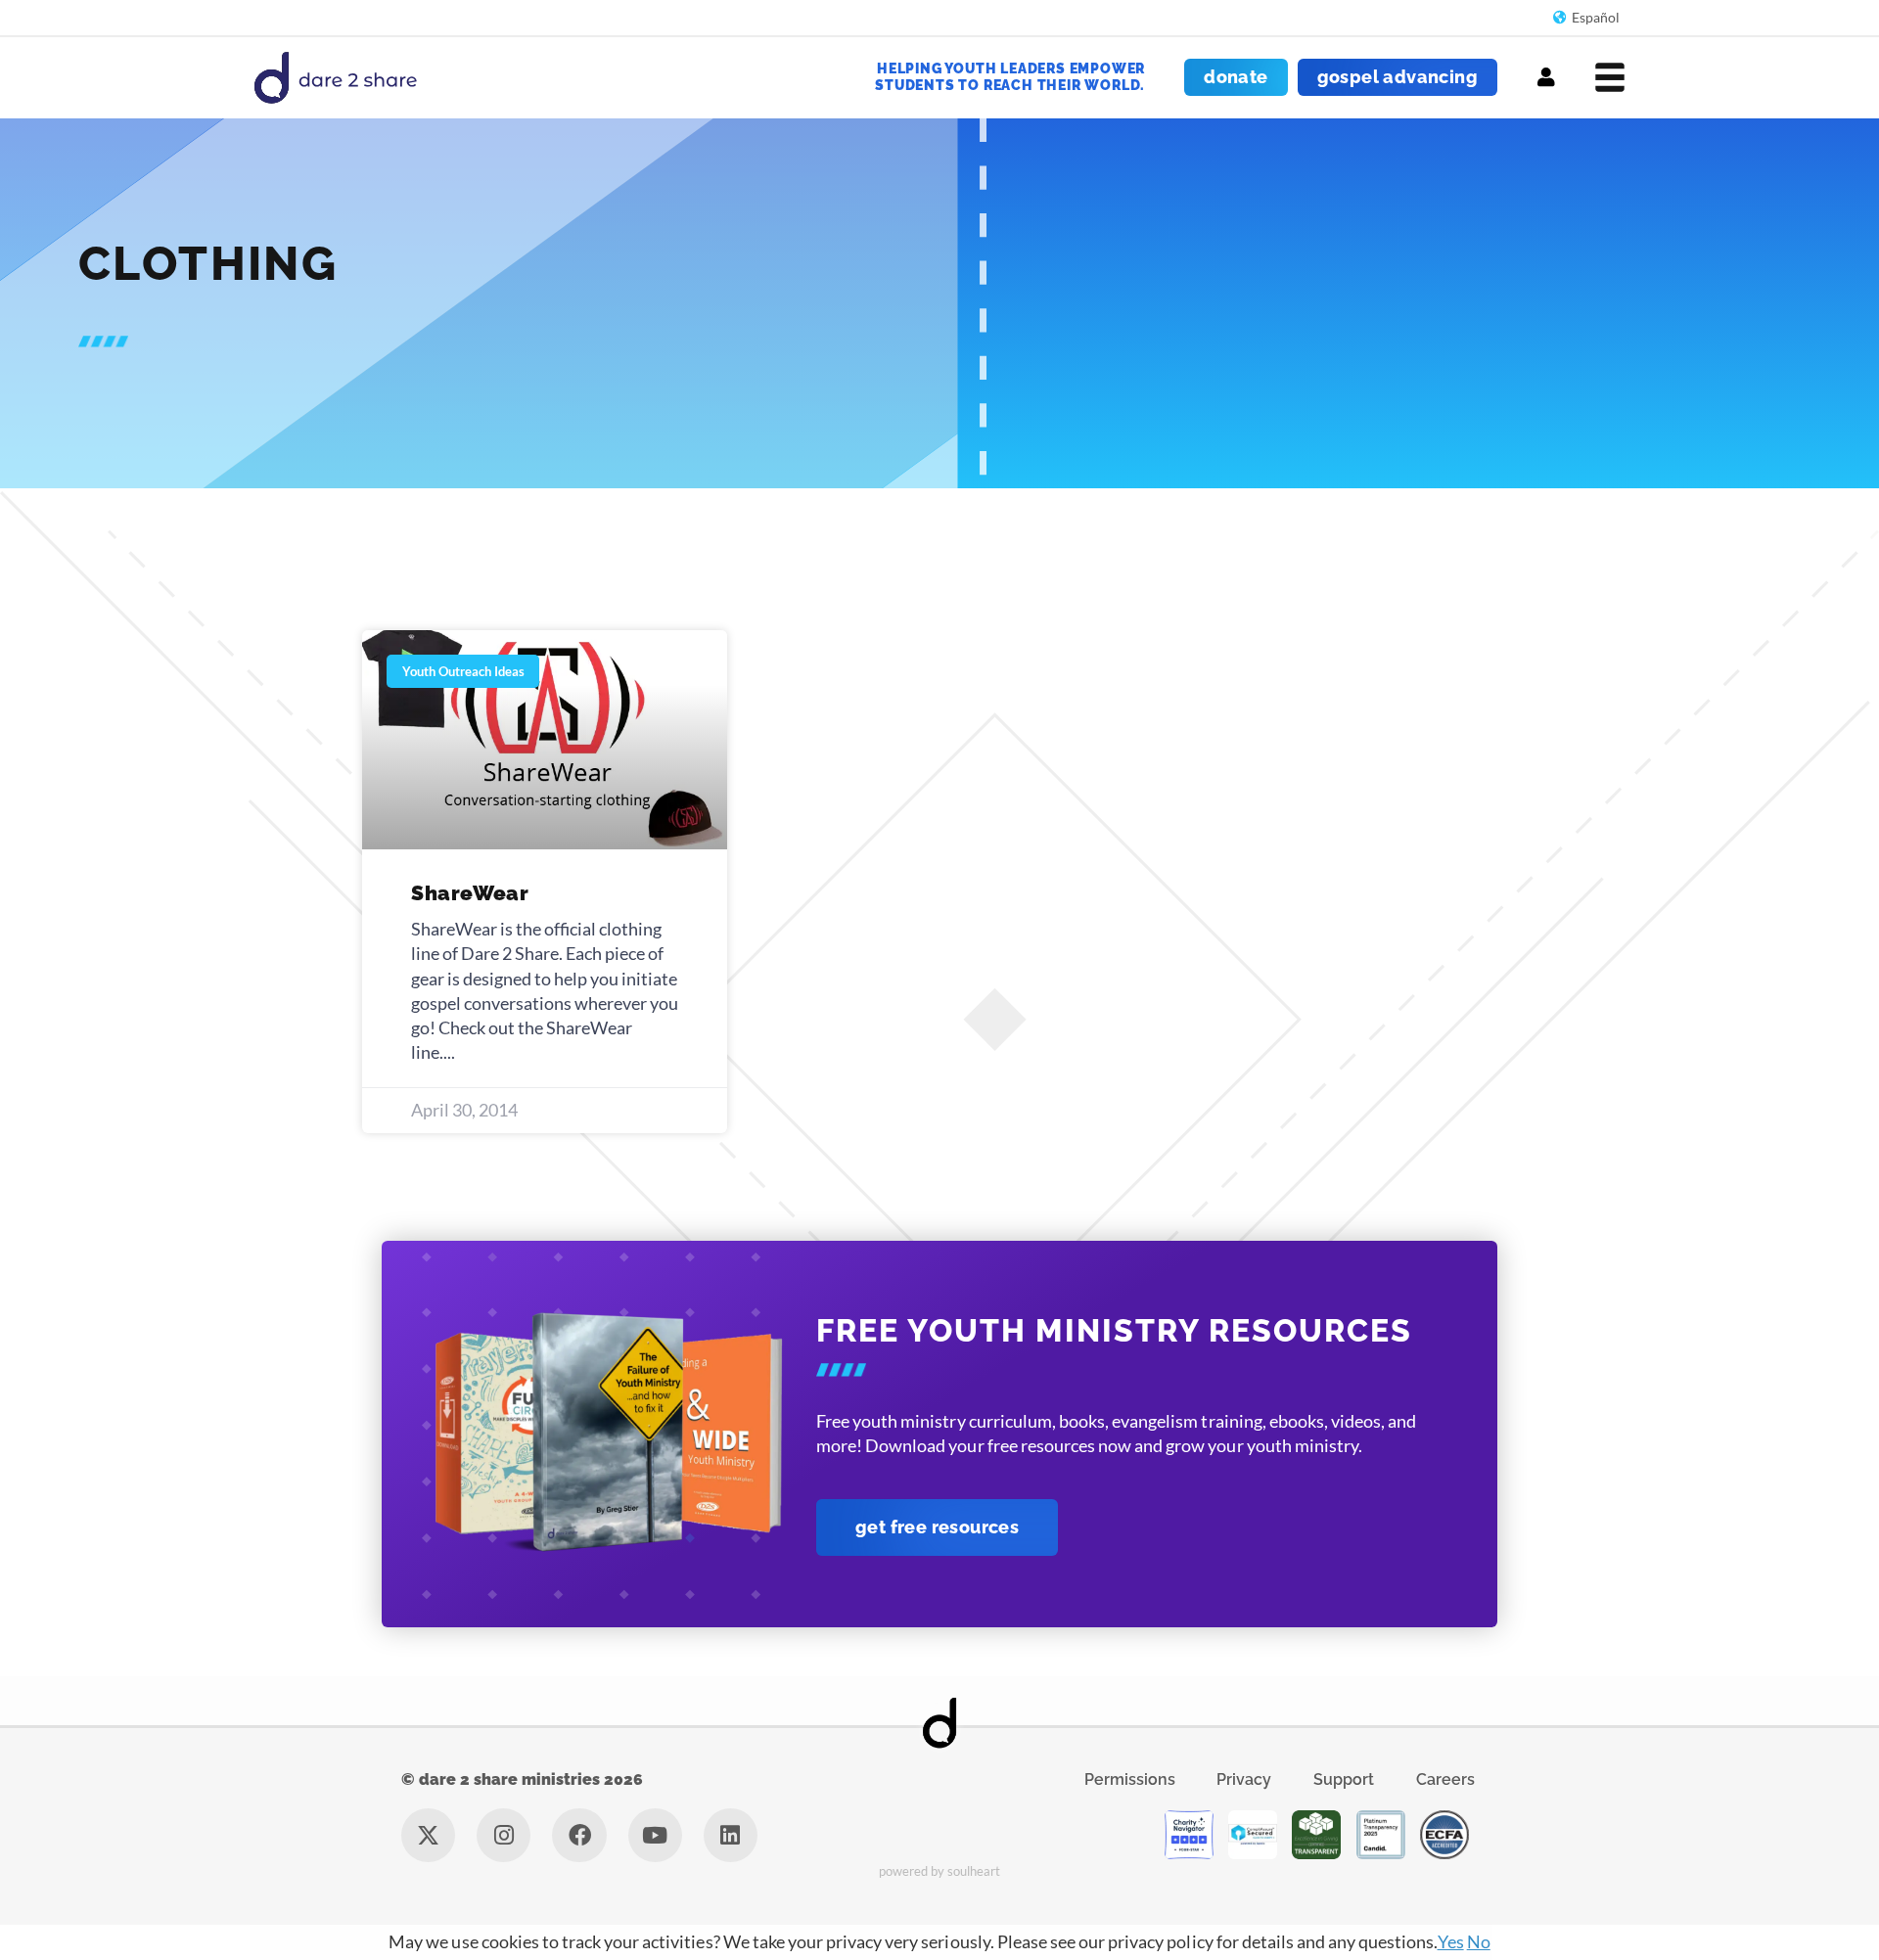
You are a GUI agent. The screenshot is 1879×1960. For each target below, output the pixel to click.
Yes (1451, 1941)
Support (1344, 1779)
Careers (1445, 1779)
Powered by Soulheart (940, 1871)
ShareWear (470, 893)
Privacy (1244, 1779)
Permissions (1130, 1779)
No (1479, 1941)
